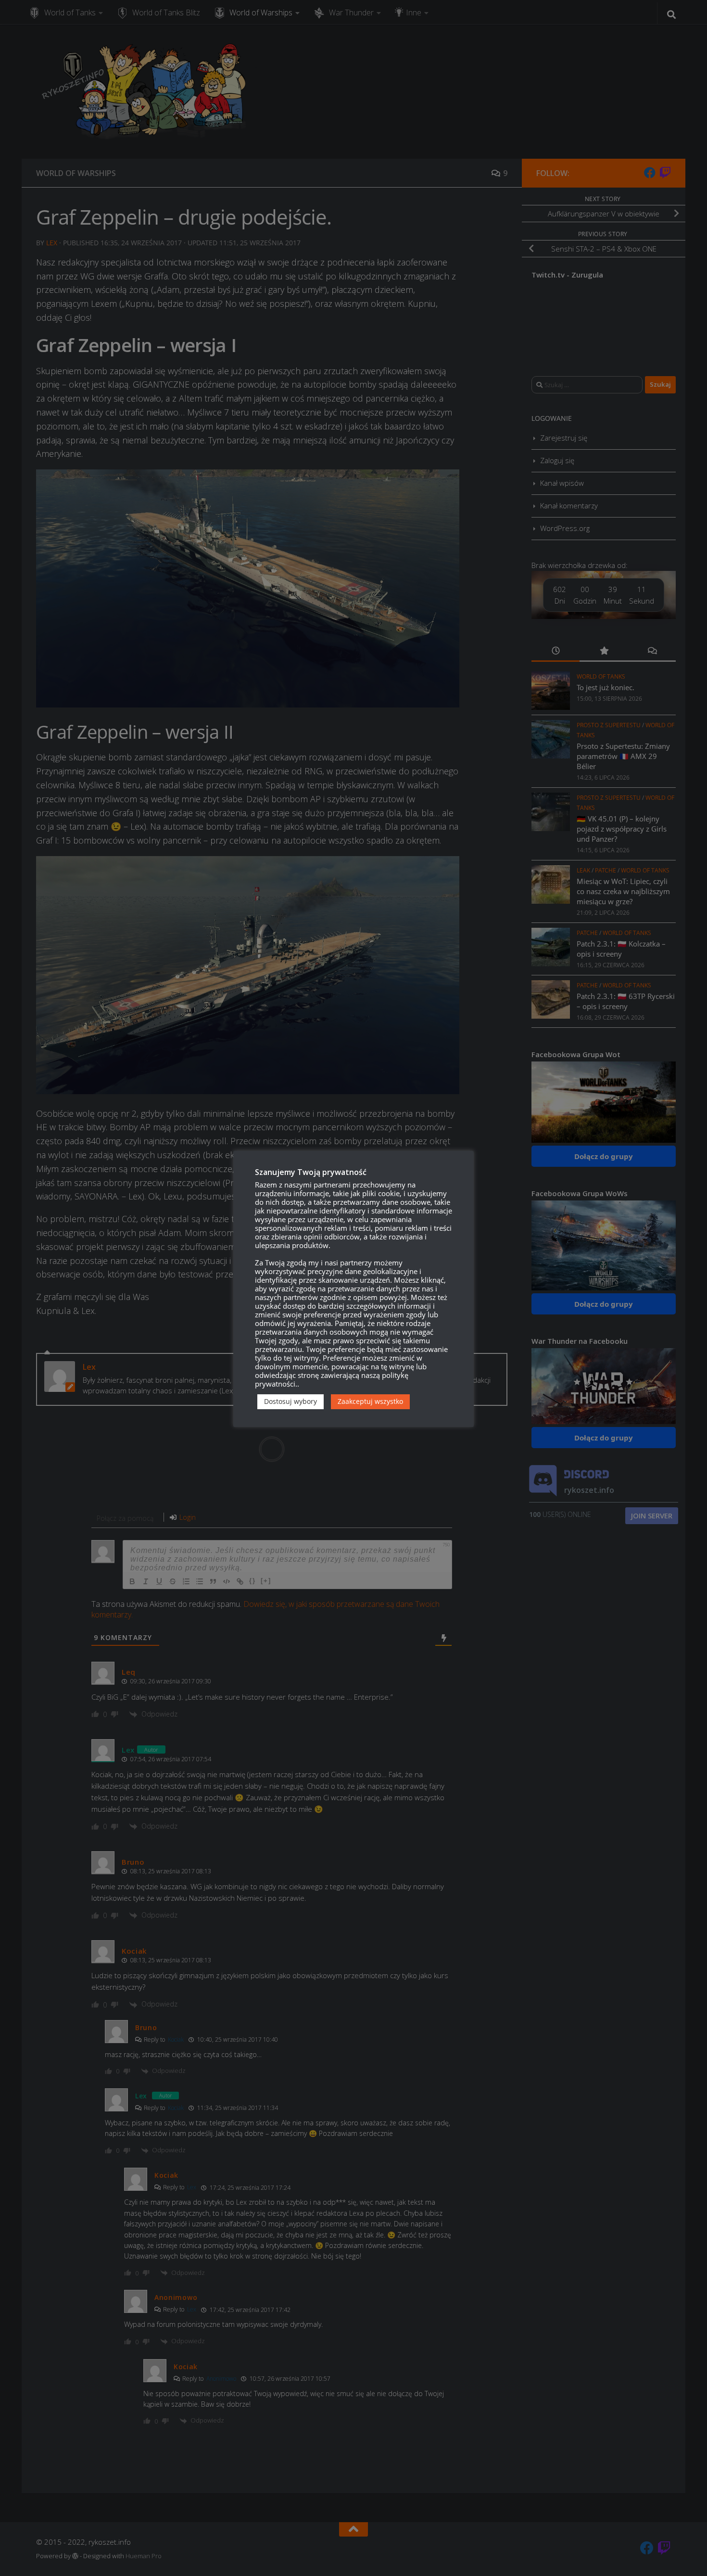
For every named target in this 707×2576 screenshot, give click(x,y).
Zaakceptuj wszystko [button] (370, 1401)
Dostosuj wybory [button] (290, 1401)
